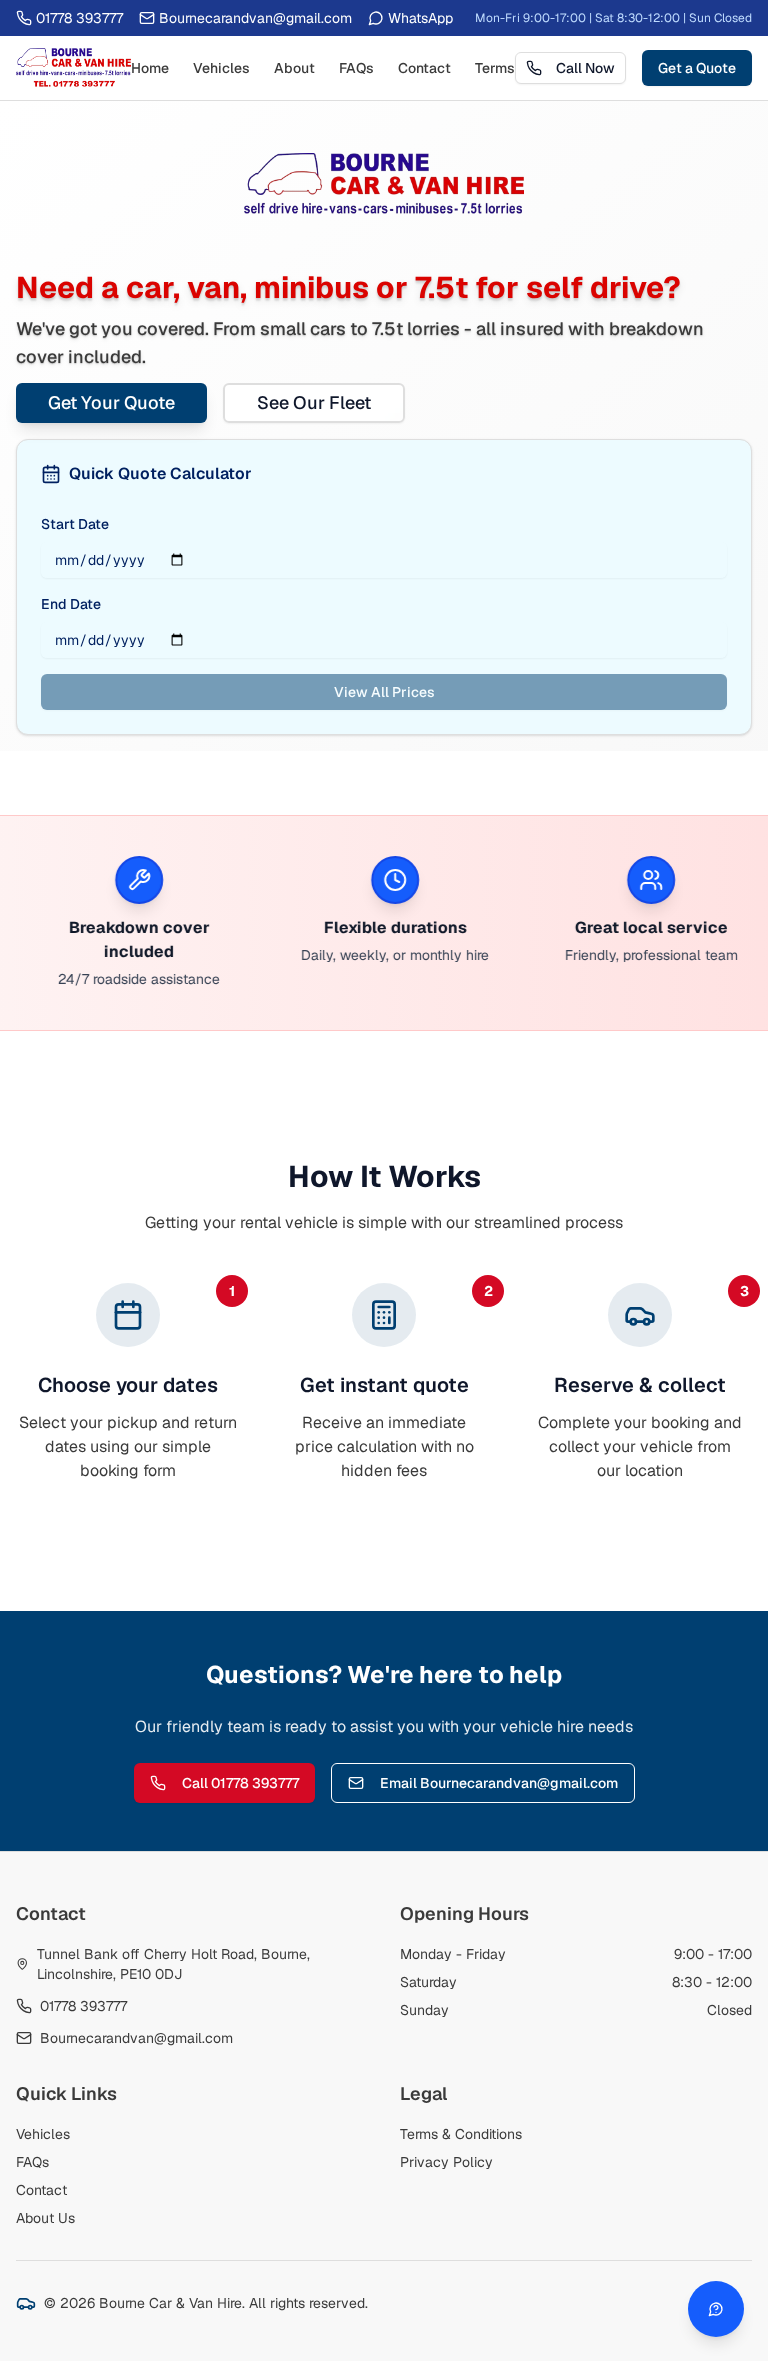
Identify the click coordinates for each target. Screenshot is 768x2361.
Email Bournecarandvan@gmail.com (499, 1783)
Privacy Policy (446, 2162)
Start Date (75, 524)
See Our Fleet (314, 402)
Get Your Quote (111, 402)
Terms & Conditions (461, 2134)
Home (150, 68)
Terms (495, 68)
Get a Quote (697, 68)
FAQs (356, 68)
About (294, 68)
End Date (71, 604)
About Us (45, 2218)
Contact (424, 68)
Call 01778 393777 (240, 1783)
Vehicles (221, 68)
